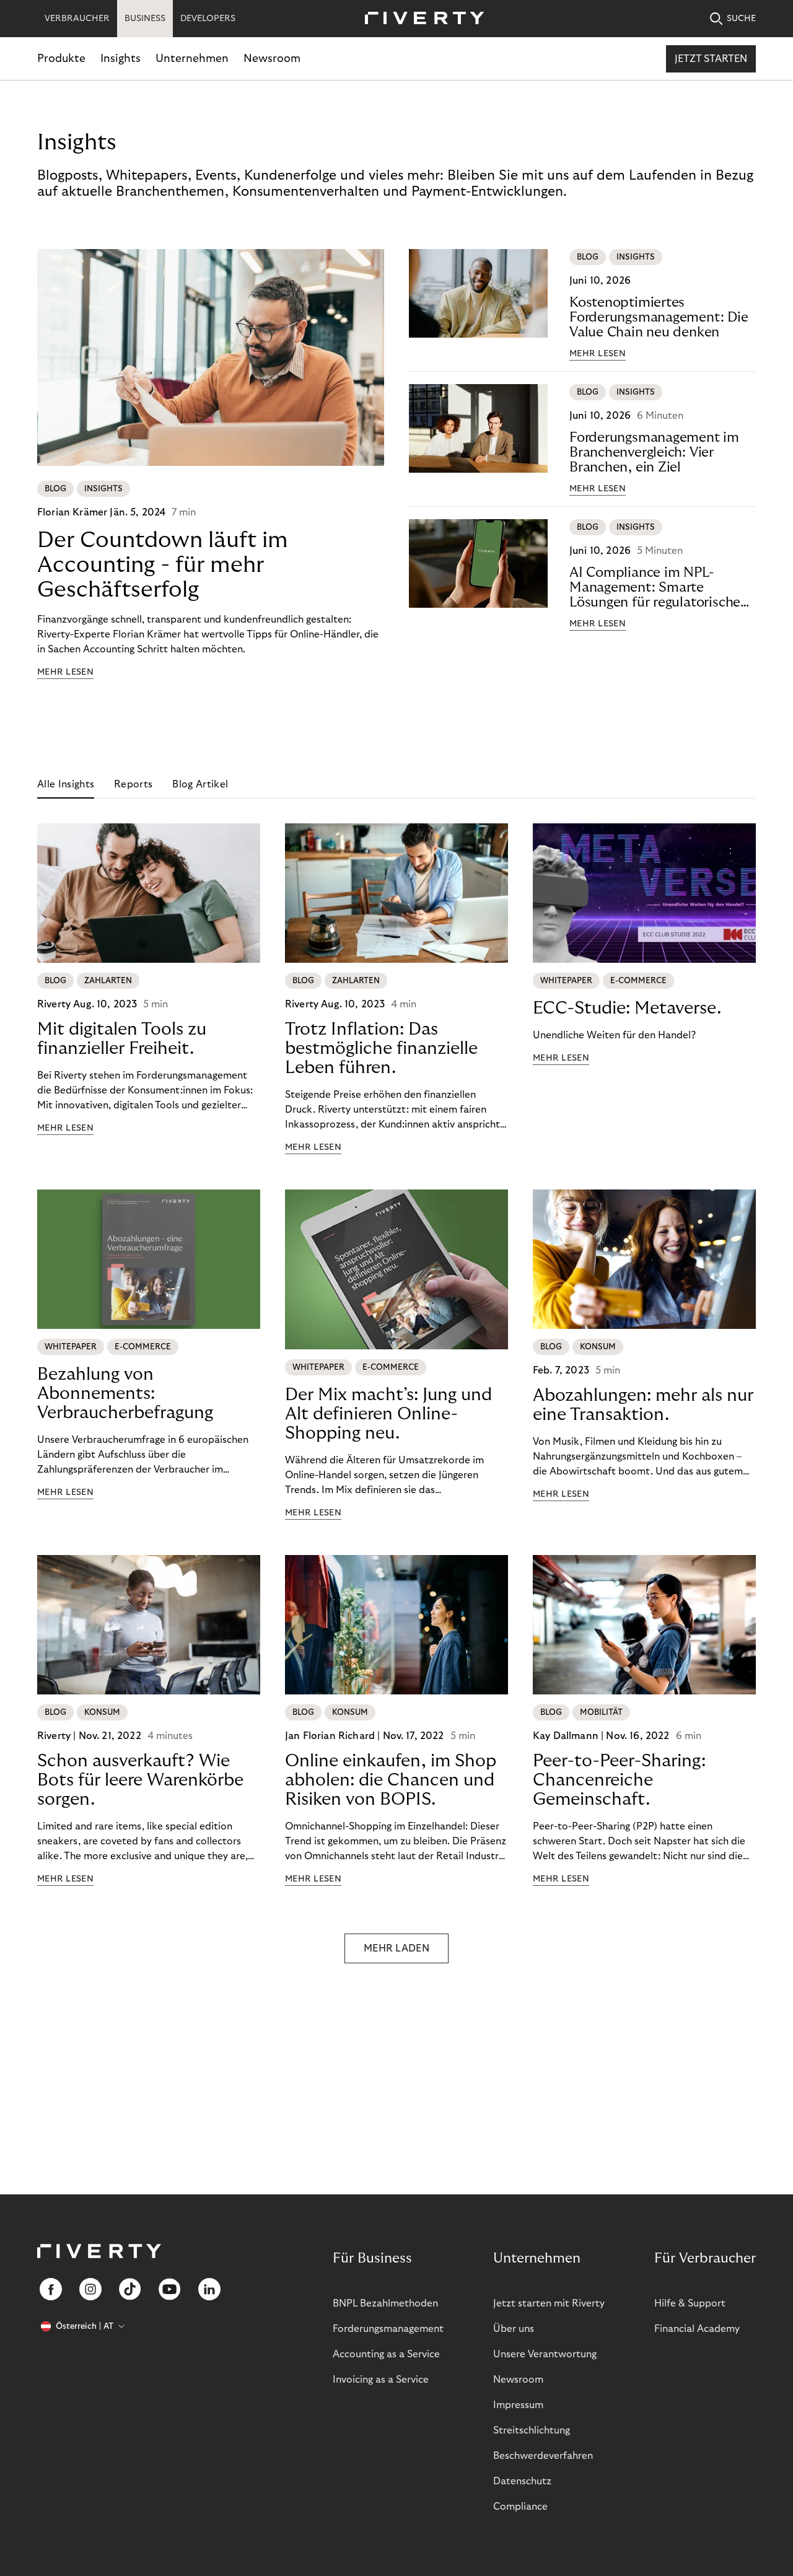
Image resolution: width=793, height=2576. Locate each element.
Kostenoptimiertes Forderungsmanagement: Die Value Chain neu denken (659, 317)
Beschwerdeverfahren (543, 2456)
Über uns (514, 2329)
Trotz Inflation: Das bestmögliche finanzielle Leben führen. (381, 1049)
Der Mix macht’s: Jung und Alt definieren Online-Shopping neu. (388, 1414)
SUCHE (741, 19)
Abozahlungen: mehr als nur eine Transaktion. (643, 1405)
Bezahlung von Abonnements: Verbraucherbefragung (125, 1394)
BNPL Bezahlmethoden (385, 2303)
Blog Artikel (200, 784)
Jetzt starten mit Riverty (549, 2303)
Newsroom (272, 59)
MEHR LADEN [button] (396, 1948)
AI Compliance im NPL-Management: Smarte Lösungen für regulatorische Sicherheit (655, 588)
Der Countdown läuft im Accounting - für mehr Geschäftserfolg (163, 565)
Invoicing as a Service (381, 2380)
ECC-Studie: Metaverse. (627, 1008)
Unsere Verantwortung (545, 2354)
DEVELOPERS (208, 19)
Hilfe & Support (690, 2303)
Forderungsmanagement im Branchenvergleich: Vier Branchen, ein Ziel (654, 452)
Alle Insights (66, 784)
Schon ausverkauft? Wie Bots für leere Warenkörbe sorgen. (140, 1780)
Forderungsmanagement (388, 2329)
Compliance (520, 2507)
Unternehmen (192, 59)
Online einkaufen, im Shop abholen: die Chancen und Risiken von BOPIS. (391, 1780)
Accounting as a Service (386, 2354)
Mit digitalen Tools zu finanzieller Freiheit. (122, 1039)
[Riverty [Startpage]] (420, 19)
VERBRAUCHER (77, 19)
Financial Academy (697, 2329)
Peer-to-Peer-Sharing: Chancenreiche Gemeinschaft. (619, 1780)
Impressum (518, 2405)
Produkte (61, 59)
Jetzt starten (711, 59)
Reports (133, 784)
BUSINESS (145, 19)
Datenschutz (522, 2481)
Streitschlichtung (532, 2430)
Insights (120, 59)
